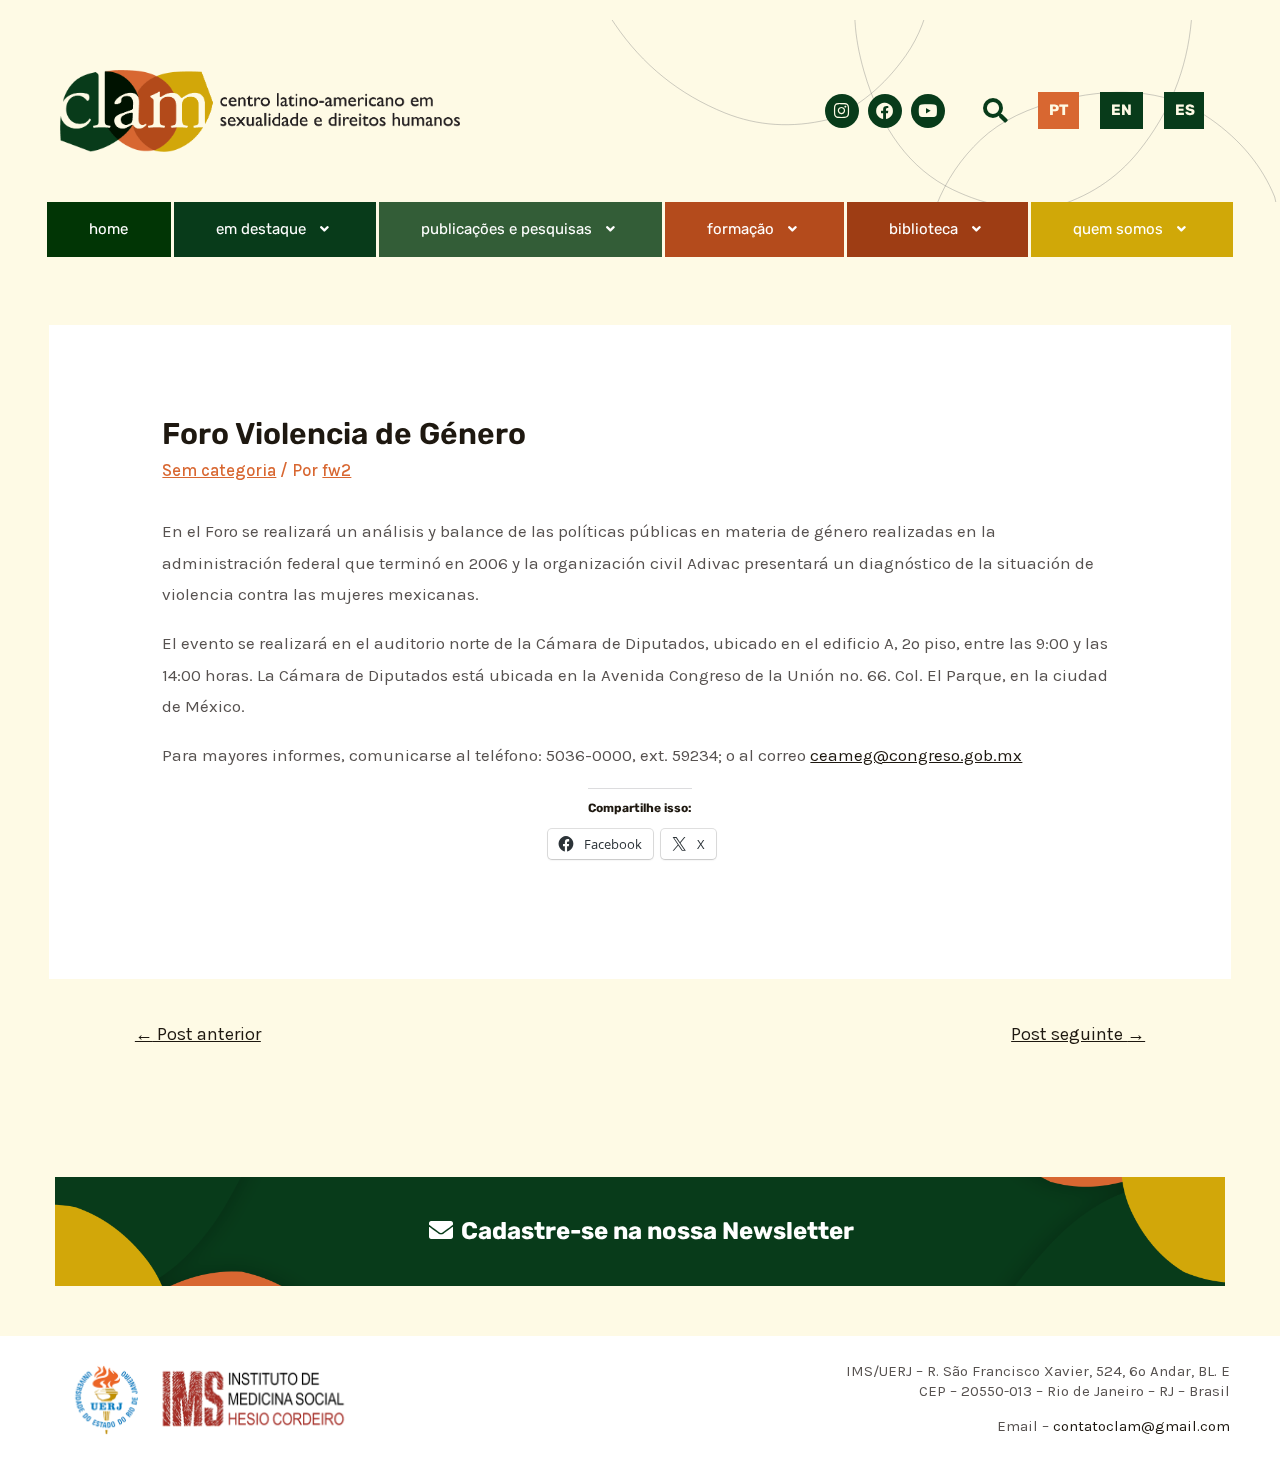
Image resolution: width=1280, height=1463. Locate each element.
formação (740, 229)
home (108, 229)
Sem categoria (219, 470)
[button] (275, 229)
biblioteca (923, 229)
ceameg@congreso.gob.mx (916, 755)
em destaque (261, 229)
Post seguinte (1078, 1034)
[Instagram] (842, 111)
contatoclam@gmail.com (1139, 1426)
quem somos (1118, 229)
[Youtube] (928, 111)
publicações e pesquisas (506, 229)
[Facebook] (885, 111)
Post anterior (198, 1034)
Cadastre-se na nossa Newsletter (655, 1231)
